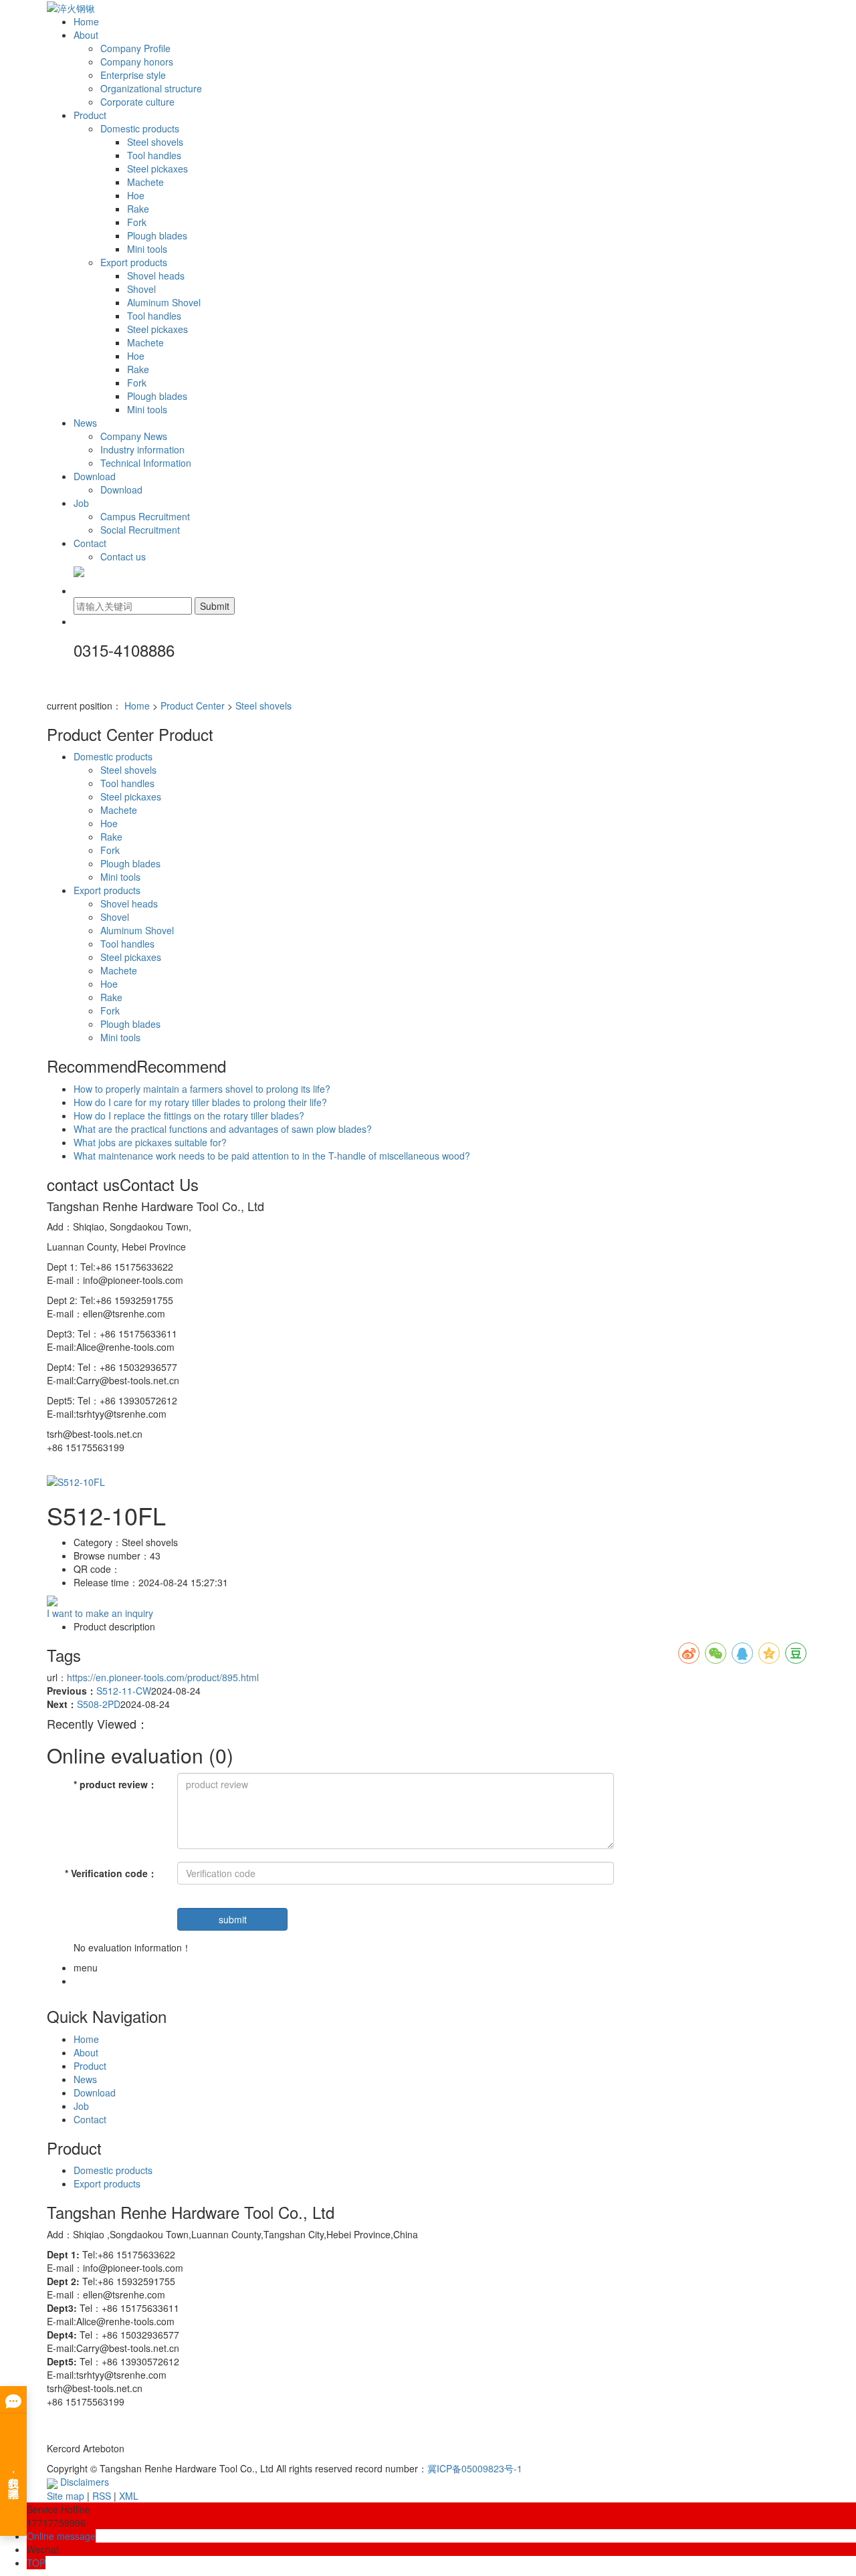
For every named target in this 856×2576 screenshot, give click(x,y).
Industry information (142, 449)
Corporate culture (137, 102)
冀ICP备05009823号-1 (475, 2468)
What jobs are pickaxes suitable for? (150, 1142)
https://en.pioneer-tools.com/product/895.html (163, 1677)
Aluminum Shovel (164, 302)
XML (129, 2496)
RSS (102, 2496)
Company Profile (135, 48)
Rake (138, 209)
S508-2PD (99, 1704)
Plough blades (157, 235)
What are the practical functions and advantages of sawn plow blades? (223, 1129)
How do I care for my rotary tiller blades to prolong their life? (200, 1102)
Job (81, 503)
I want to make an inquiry (100, 1613)
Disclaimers (85, 2482)
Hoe (136, 195)
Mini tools (147, 249)
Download (95, 476)
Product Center (193, 706)
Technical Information (146, 463)
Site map (66, 2496)
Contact (90, 543)
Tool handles (154, 155)
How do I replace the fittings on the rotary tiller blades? (189, 1115)
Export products (134, 262)
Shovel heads (156, 276)
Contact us (123, 556)
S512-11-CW (124, 1691)
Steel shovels (155, 142)
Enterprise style (133, 75)
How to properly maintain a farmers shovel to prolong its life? (202, 1089)
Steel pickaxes (157, 169)
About (86, 35)
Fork (137, 222)
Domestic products (140, 128)
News (85, 423)
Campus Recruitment (145, 516)
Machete (145, 182)
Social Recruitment (140, 530)
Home (86, 21)
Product (90, 115)
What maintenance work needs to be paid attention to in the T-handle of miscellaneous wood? (272, 1156)
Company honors (137, 62)
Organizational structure (151, 88)
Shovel (141, 289)
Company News (134, 436)
